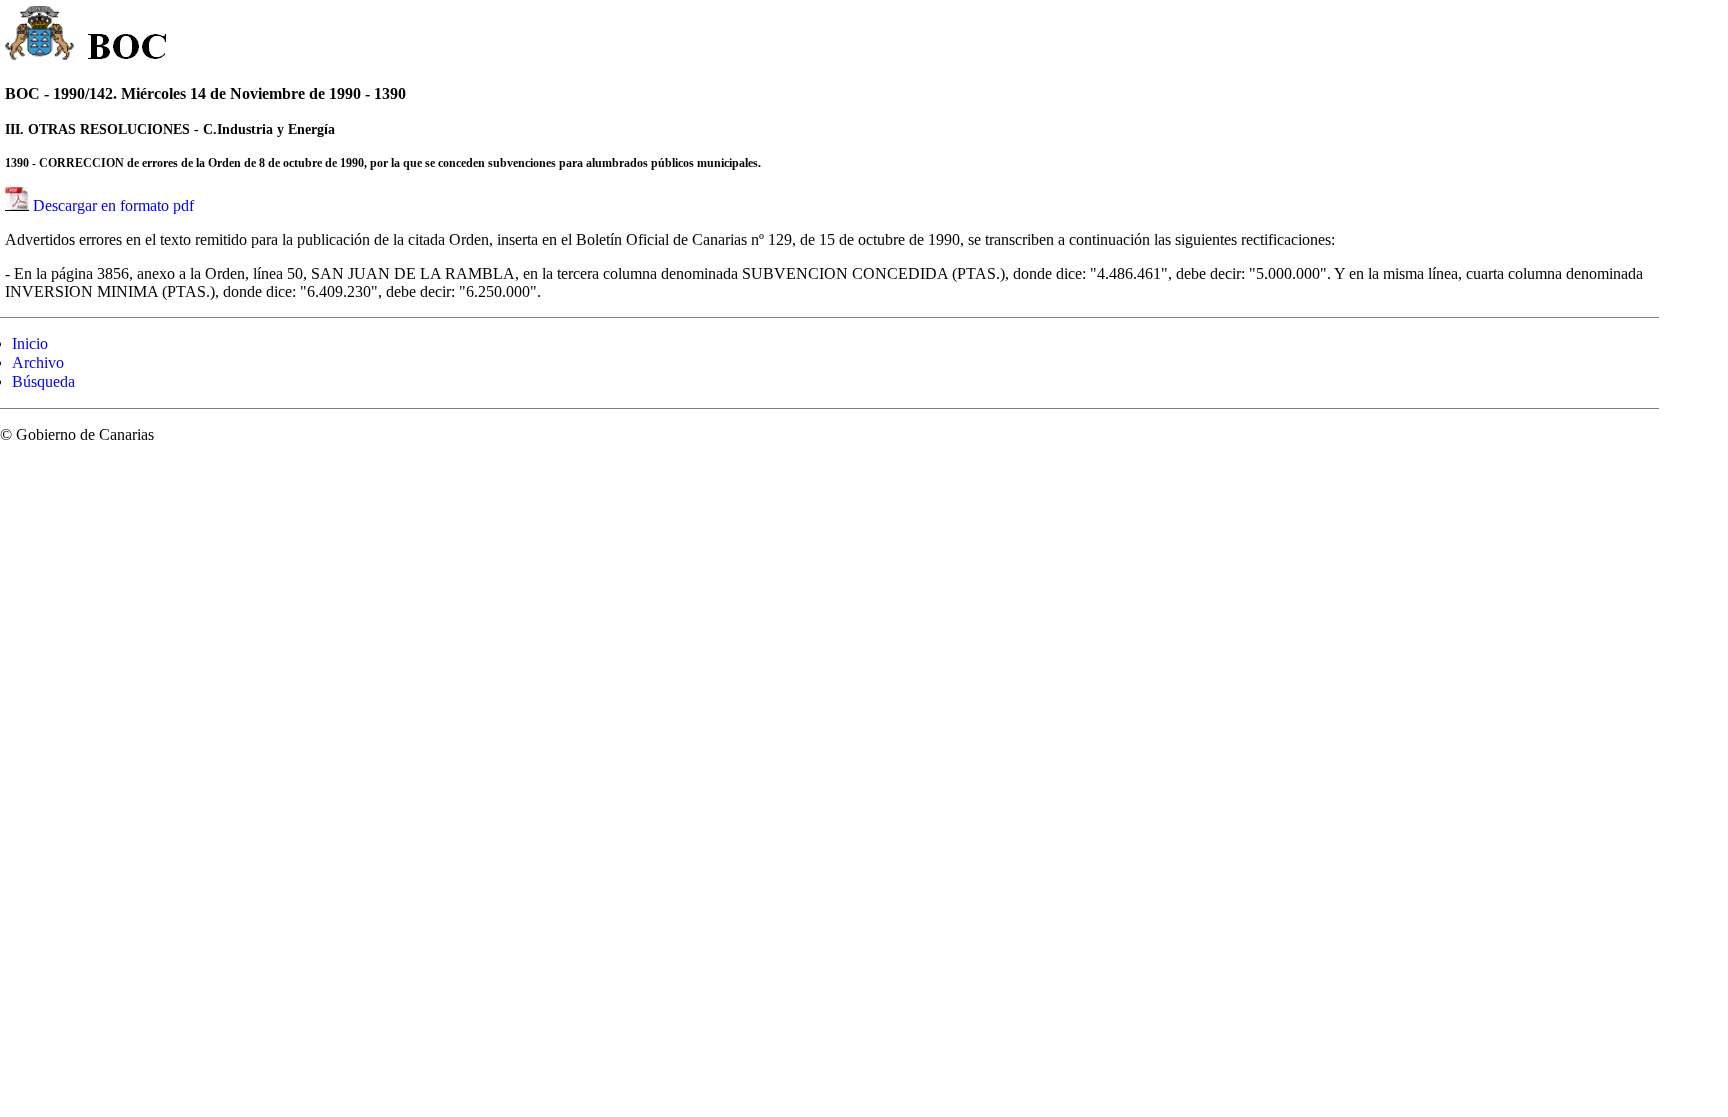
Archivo (38, 362)
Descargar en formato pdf (113, 205)
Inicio (30, 343)
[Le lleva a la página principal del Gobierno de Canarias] (40, 36)
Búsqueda (43, 381)
